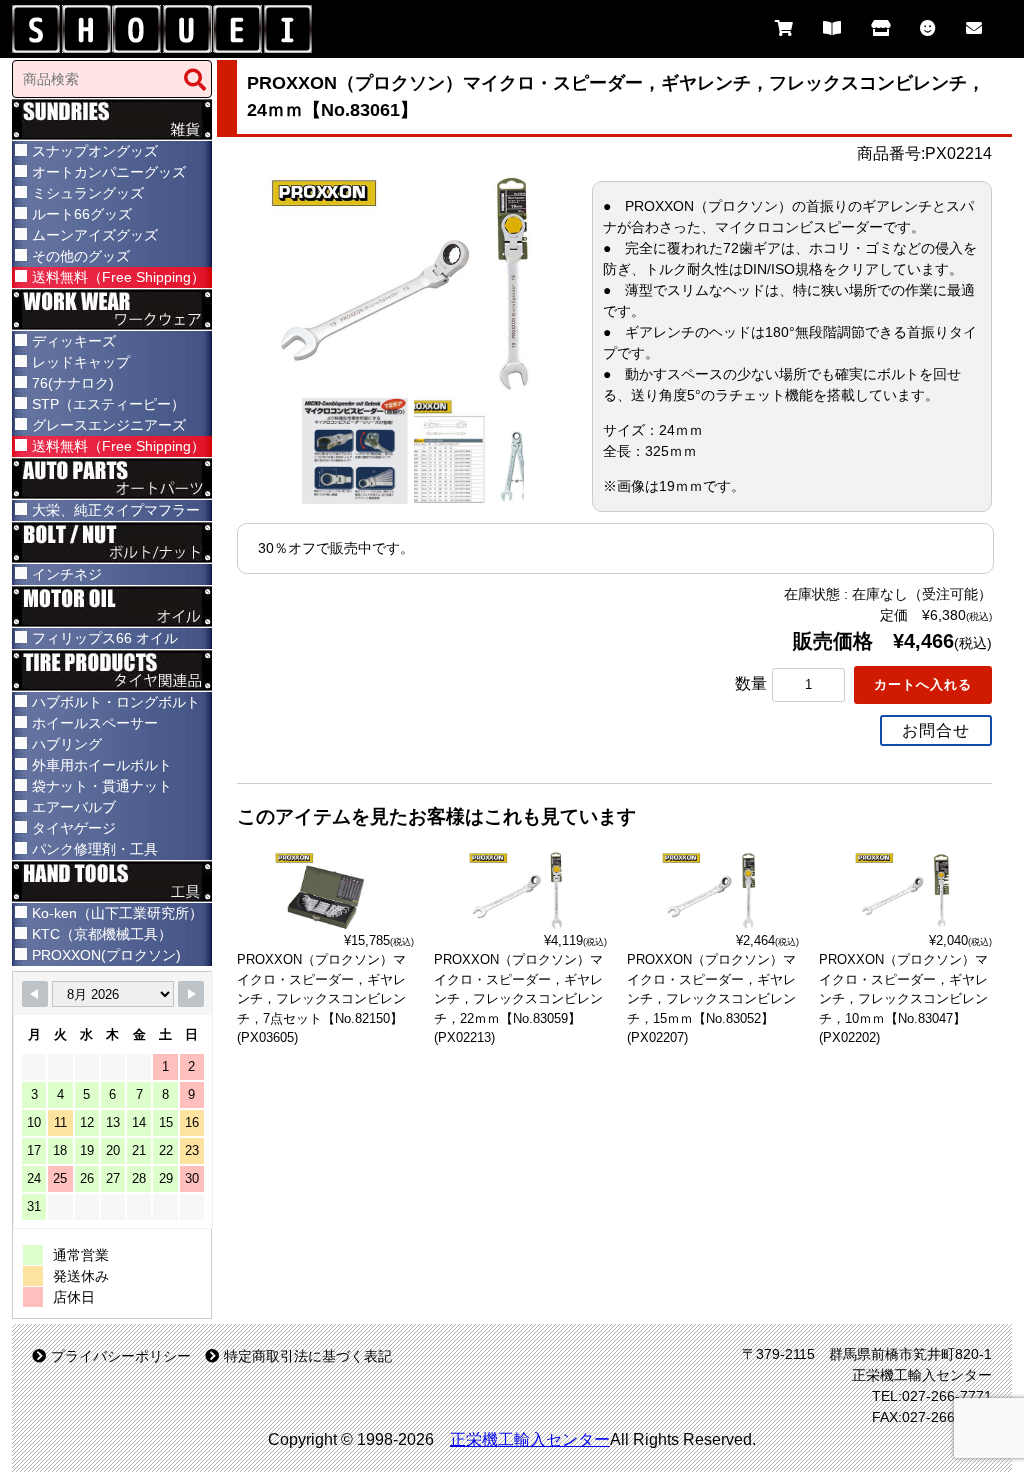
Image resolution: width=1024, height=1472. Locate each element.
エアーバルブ (74, 807)
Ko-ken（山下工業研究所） (117, 913)
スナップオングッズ (95, 151)
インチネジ (67, 574)
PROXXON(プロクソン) (106, 955)
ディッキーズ (74, 341)
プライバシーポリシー (121, 1356)
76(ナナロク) (73, 383)
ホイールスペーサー (95, 723)
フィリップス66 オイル (105, 638)
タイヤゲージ (74, 828)
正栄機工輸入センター (530, 1439)
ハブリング (67, 744)
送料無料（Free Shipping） (118, 277)
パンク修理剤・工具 (95, 849)
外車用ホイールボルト (102, 765)
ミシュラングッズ (88, 193)
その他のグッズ (81, 256)
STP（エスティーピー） (108, 404)
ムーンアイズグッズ (95, 235)
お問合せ (936, 730)
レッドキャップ (81, 362)
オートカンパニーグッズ (109, 172)
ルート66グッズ (82, 214)
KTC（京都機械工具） (102, 934)
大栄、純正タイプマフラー (116, 510)
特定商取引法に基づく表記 (308, 1356)
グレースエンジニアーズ (109, 425)
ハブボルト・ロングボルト (116, 702)
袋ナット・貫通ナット (102, 786)
